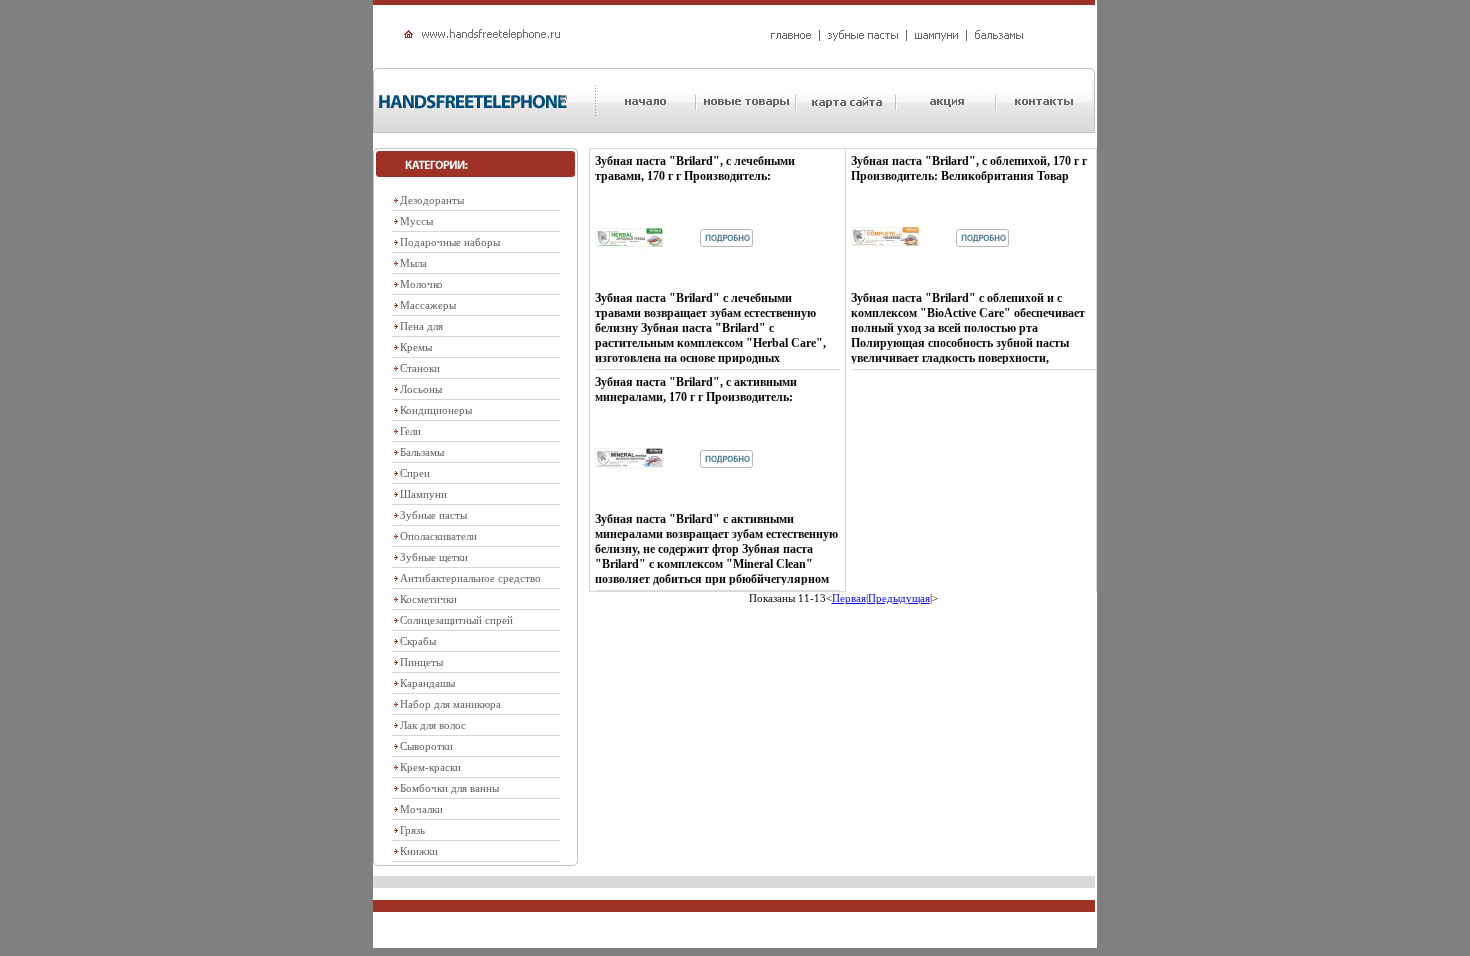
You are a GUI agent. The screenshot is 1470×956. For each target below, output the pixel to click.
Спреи (415, 473)
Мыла (413, 263)
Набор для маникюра (450, 704)
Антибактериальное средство (470, 578)
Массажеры (428, 305)
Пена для (421, 326)
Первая (849, 598)
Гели (410, 431)
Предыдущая (899, 598)
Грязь (412, 830)
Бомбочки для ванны (449, 788)
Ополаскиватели (438, 536)
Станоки (420, 368)
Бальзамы (422, 452)
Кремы (416, 347)
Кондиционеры (436, 410)
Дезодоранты (432, 200)
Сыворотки (426, 746)
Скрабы (418, 641)
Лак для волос (433, 725)
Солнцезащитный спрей (456, 620)
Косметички (428, 599)
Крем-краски (430, 767)
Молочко (421, 284)
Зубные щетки (434, 557)
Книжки (419, 851)
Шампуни (423, 494)
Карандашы (427, 683)
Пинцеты (421, 662)
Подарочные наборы (450, 242)
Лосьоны (421, 389)
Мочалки (421, 809)
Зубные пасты (433, 515)
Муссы (416, 221)
